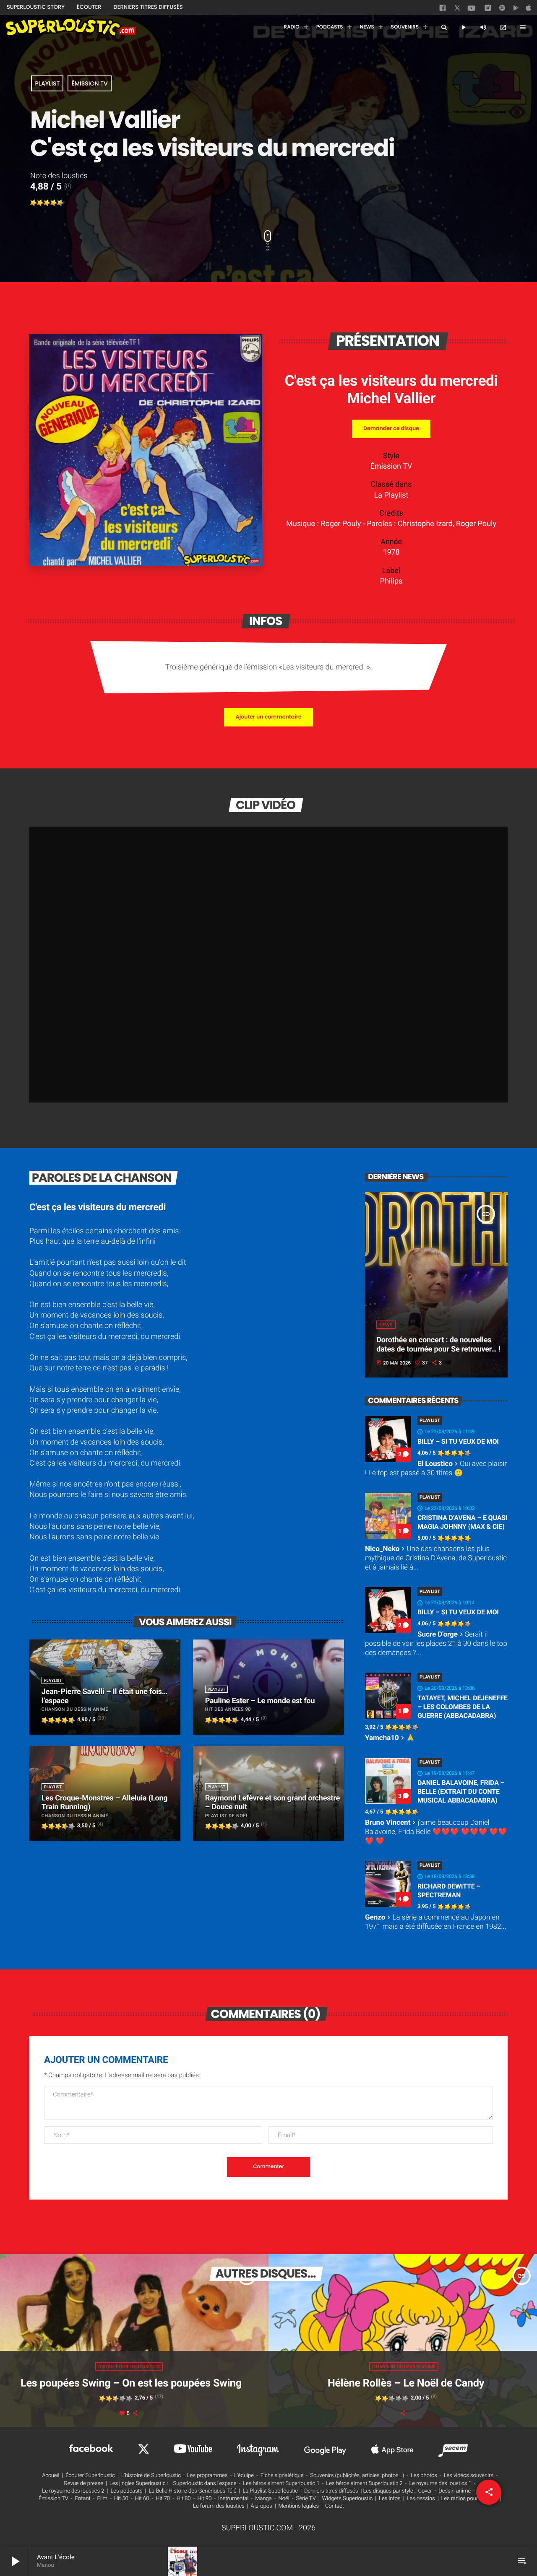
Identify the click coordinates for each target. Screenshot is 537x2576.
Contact (335, 2506)
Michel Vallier (391, 398)
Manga (263, 2499)
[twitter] (458, 9)
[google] (517, 10)
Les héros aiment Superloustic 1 (281, 2484)
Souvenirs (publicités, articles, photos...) (357, 2476)
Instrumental (233, 2499)
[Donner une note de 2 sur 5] (40, 203)
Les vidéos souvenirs (469, 2476)
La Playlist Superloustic (270, 2491)
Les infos (390, 2499)
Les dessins (421, 2499)
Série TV (306, 2499)
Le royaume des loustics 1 (441, 2484)
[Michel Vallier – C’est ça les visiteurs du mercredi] (146, 564)
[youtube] (472, 10)
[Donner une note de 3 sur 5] (47, 203)
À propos (262, 2506)
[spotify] (502, 10)
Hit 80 (184, 2499)
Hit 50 (121, 2499)
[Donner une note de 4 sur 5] (54, 203)
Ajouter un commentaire (268, 717)
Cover (425, 2491)
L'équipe (244, 2476)
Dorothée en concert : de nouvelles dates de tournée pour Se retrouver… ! (438, 1345)
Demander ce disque (391, 429)
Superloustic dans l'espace (205, 2484)
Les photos (424, 2476)
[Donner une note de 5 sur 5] (60, 203)
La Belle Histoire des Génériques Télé (192, 2491)
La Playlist (391, 495)
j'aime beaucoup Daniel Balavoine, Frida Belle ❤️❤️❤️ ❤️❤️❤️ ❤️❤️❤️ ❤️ (436, 1832)
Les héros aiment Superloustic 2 (364, 2484)
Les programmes (207, 2476)
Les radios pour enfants (469, 2499)
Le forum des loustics (219, 2506)
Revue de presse (84, 2484)
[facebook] (443, 10)
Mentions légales (299, 2506)
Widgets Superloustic (348, 2499)
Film (102, 2499)
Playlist (47, 83)
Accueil (51, 2476)
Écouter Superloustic (90, 2476)
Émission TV (89, 83)
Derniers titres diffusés (331, 2491)
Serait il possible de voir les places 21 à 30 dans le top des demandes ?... (436, 1644)
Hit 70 (163, 2499)
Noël (284, 2499)
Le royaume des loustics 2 (73, 2491)
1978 (391, 552)
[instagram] (488, 9)
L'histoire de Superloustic (151, 2476)
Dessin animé (455, 2491)
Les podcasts (126, 2491)
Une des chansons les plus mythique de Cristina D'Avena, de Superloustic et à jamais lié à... (436, 1558)
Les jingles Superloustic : (139, 2484)
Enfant (83, 2499)
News (386, 1325)
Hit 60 (142, 2499)
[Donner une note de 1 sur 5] (34, 203)
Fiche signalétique (282, 2476)
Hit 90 (204, 2499)
